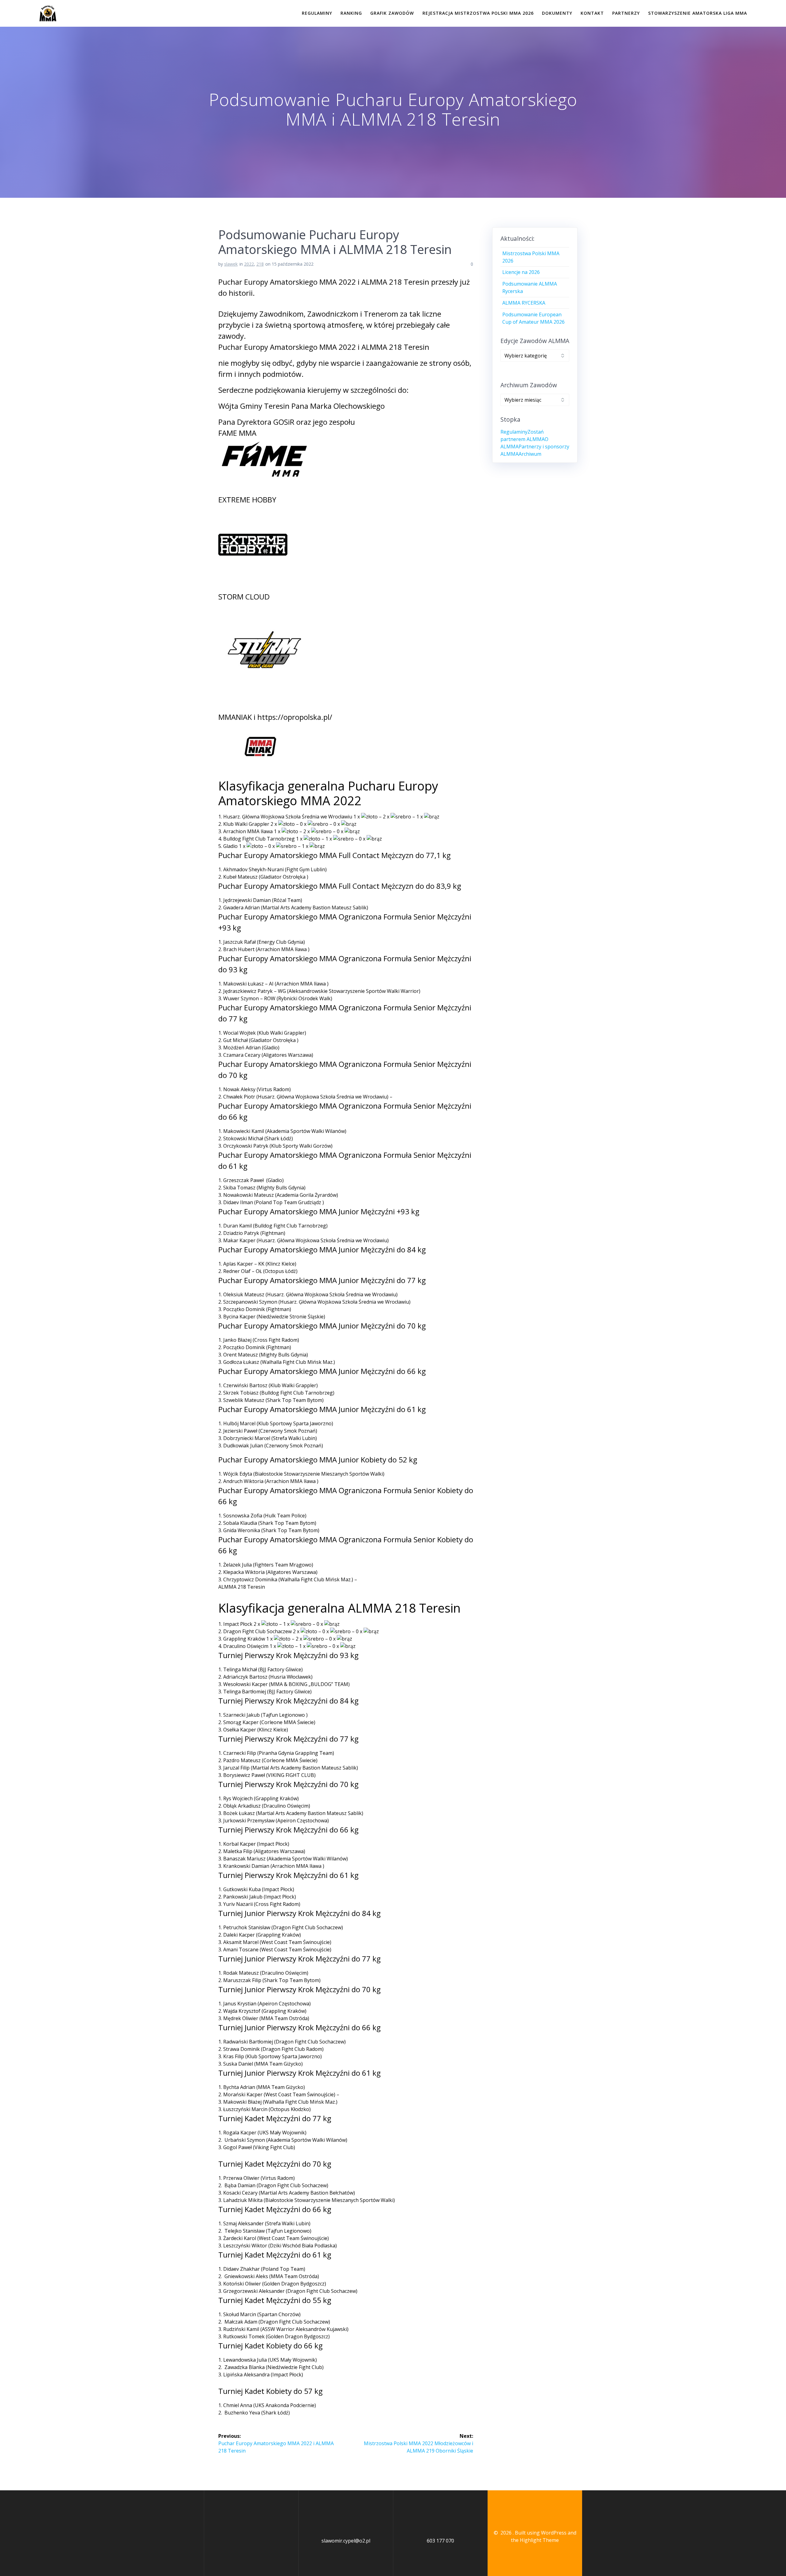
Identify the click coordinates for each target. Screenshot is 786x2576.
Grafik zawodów (392, 13)
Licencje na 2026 (521, 272)
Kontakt (592, 13)
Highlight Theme (539, 2540)
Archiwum (530, 454)
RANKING (351, 13)
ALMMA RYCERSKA (524, 303)
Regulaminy (317, 13)
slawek (231, 264)
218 (260, 264)
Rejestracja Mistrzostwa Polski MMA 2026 (478, 13)
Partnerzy (626, 13)
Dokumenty (557, 13)
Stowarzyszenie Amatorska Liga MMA (698, 13)
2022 (249, 264)
